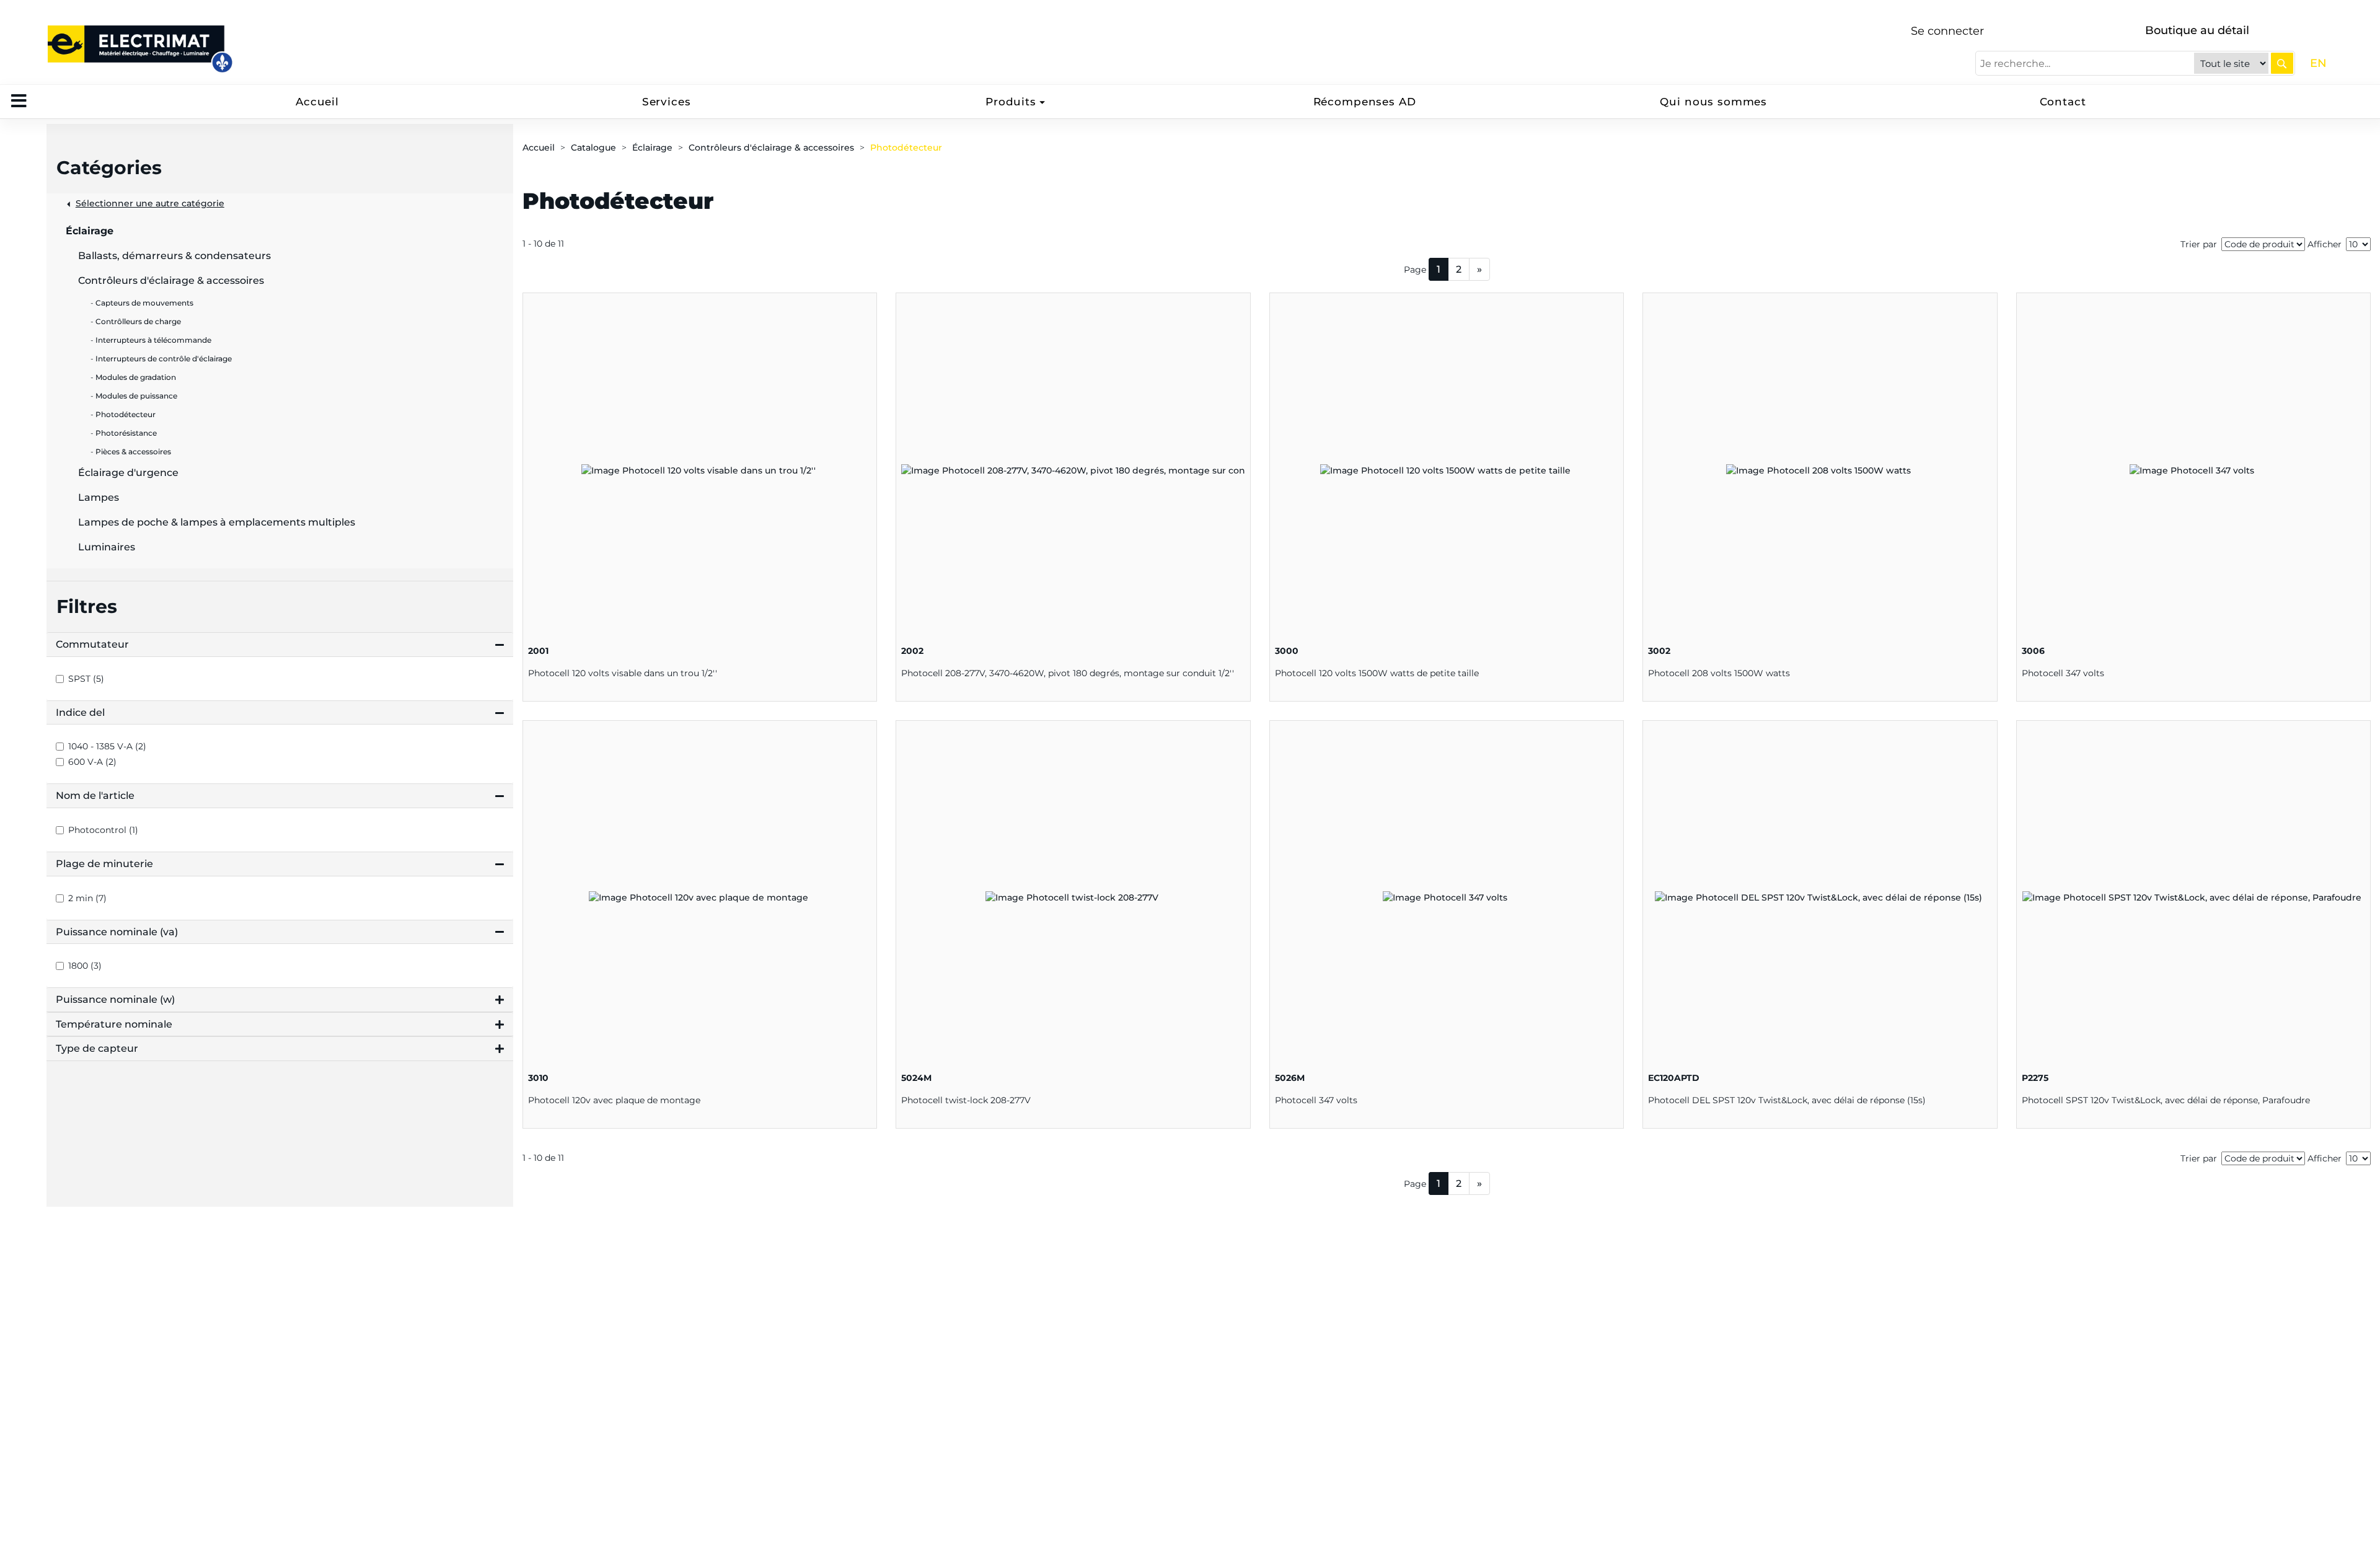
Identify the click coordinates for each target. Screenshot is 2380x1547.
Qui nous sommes (1713, 102)
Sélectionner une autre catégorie (150, 203)
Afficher (2325, 244)
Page (1415, 270)
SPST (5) (86, 679)
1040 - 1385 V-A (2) (107, 746)
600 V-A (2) (92, 762)
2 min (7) (87, 898)
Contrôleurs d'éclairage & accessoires (771, 148)
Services (667, 102)
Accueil (317, 102)
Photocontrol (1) (103, 830)
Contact (2063, 102)
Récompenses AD (1365, 102)
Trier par (2199, 244)
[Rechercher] (2282, 63)
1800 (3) (85, 966)
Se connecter (1947, 31)
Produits (1011, 102)
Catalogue (593, 148)
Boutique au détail (2197, 30)
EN (2318, 63)
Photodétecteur (906, 148)
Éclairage (652, 148)
